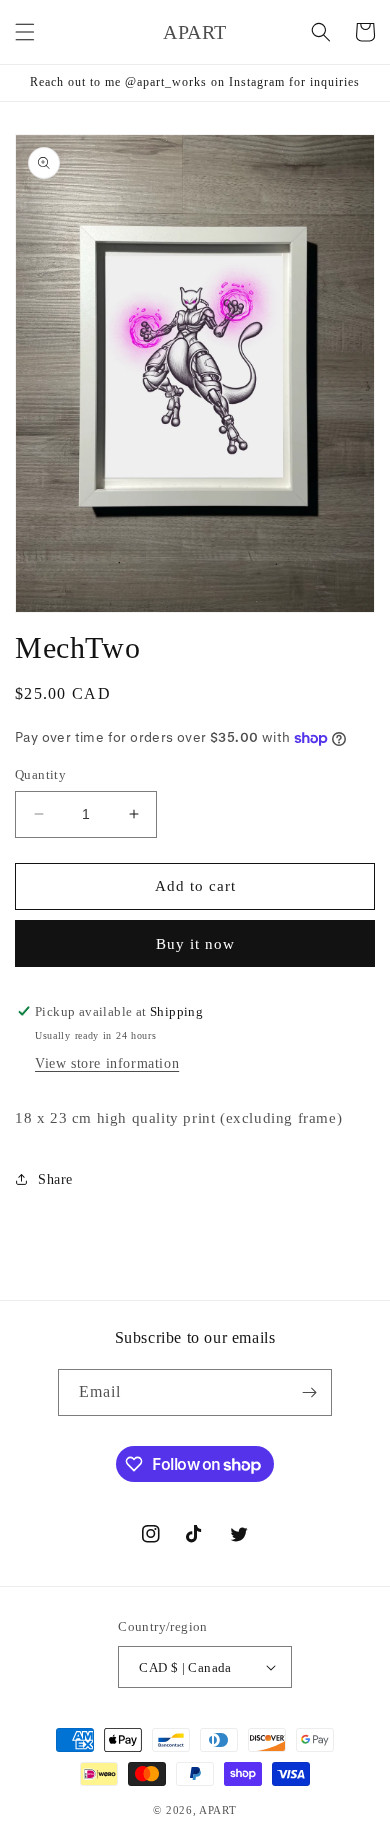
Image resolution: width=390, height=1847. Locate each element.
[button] (25, 32)
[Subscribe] (309, 1392)
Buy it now (195, 944)
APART (218, 1810)
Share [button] (55, 1179)
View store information (107, 1063)
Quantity (40, 774)
